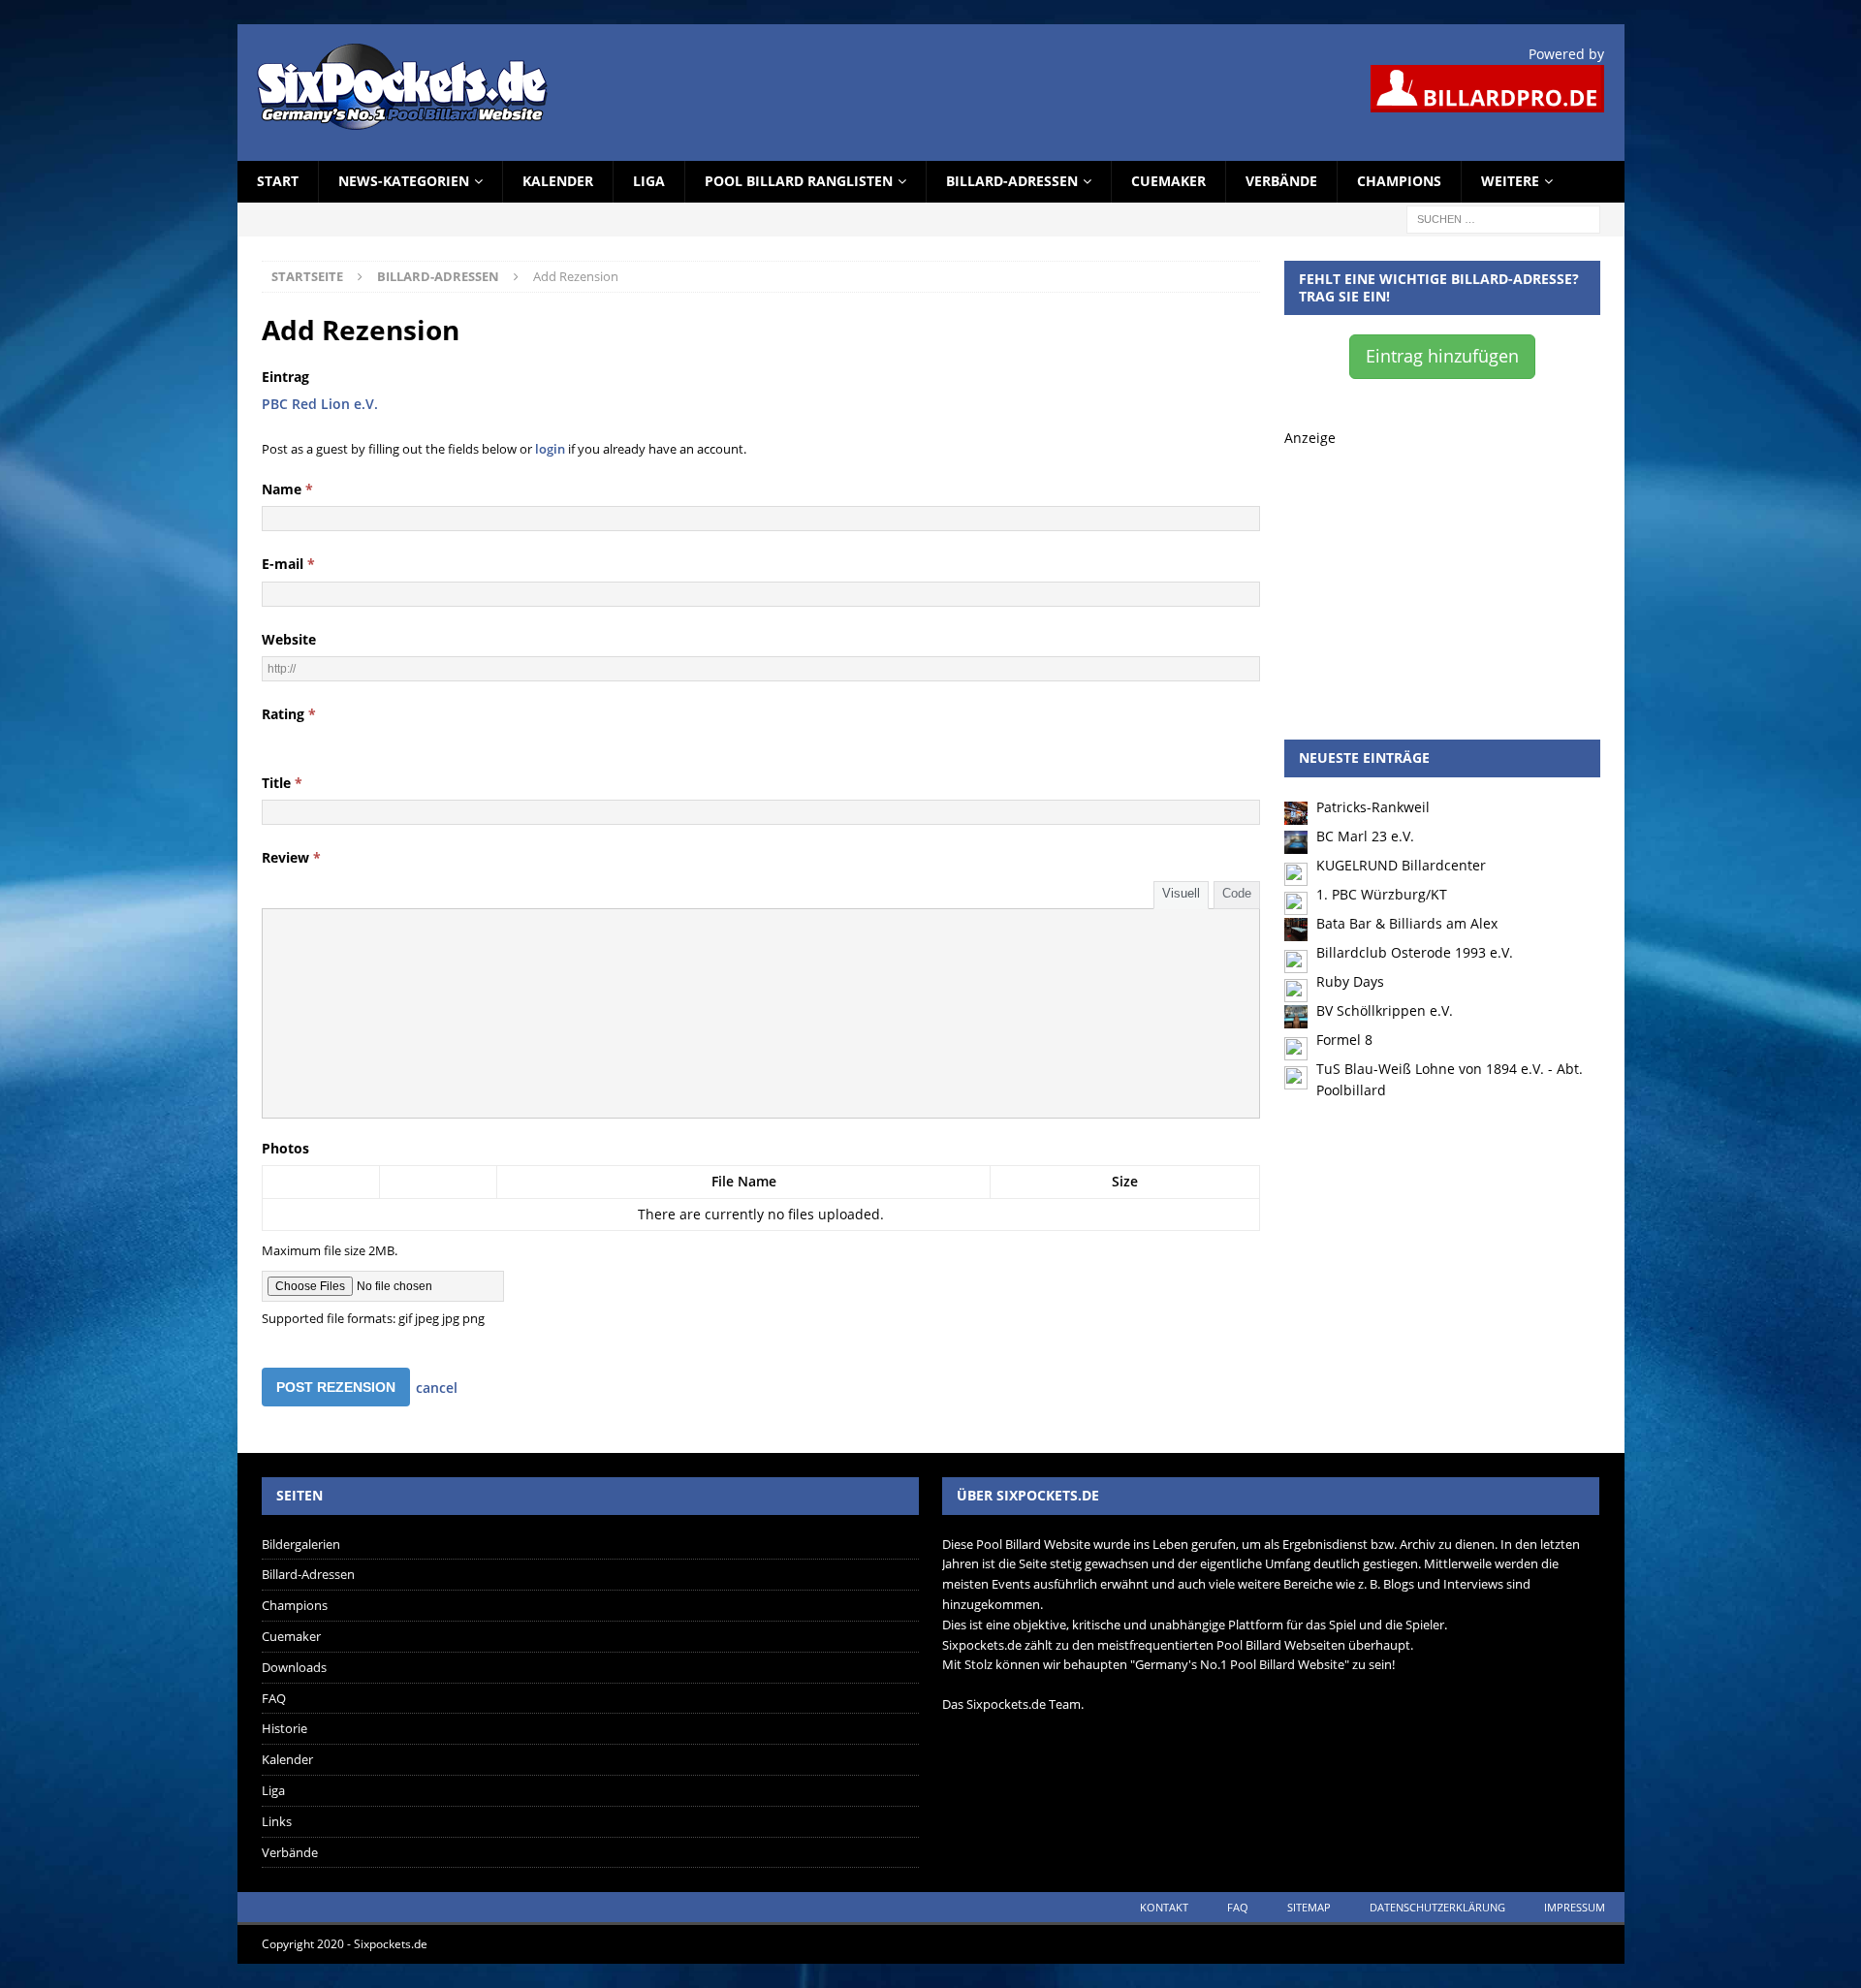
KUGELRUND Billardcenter (1401, 865)
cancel (437, 1388)
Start (278, 181)
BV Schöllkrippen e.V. (1385, 1010)
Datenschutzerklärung (1437, 1907)
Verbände (1281, 181)
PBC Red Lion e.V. (320, 404)
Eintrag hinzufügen (1442, 356)
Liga (649, 181)
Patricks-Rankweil (1373, 807)
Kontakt (1164, 1907)
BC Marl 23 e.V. (1365, 836)
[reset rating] (269, 740)
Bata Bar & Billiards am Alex (1407, 923)
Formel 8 (1344, 1040)
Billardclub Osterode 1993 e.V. (1415, 952)
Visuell (1181, 893)
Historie (284, 1728)
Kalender (558, 181)
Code (1237, 893)
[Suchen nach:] (1503, 218)
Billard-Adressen (1012, 181)
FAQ (274, 1698)
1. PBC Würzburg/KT (1382, 894)
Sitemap (1309, 1907)
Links (277, 1821)
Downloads (294, 1667)
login (550, 449)
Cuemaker (1168, 181)
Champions (1399, 181)
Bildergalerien (301, 1544)
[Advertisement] (1442, 570)
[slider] (316, 740)
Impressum (1575, 1907)
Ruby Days (1350, 981)
